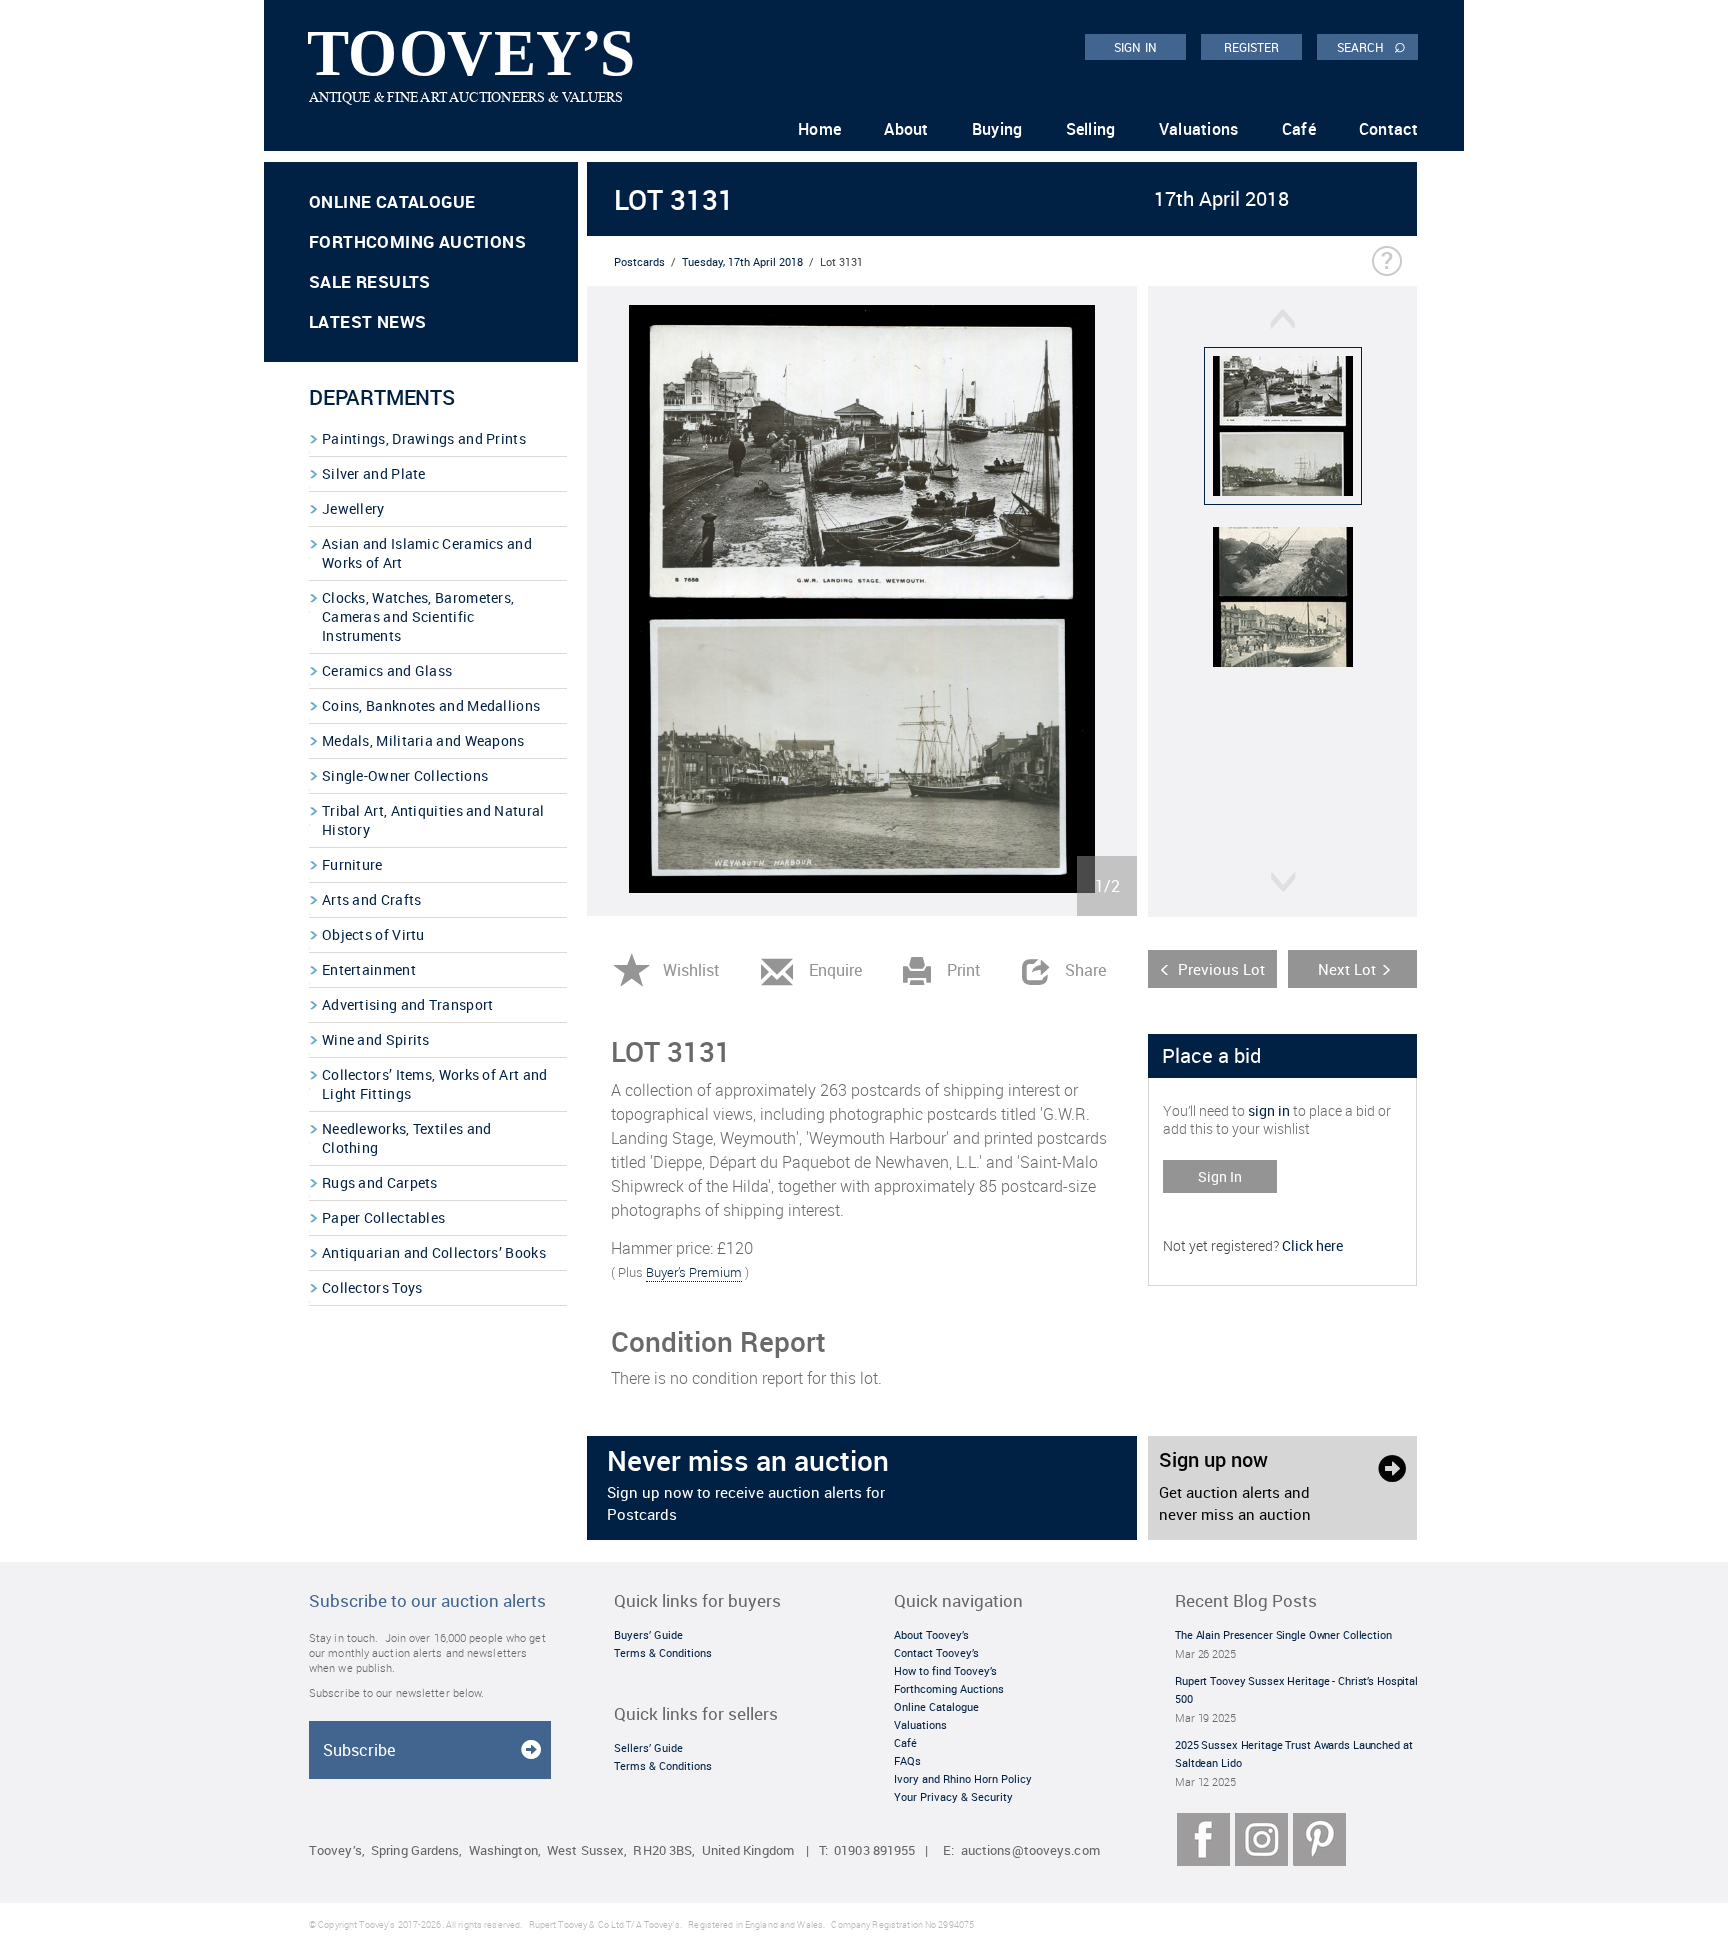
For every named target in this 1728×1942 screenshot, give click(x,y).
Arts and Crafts (372, 899)
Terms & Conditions (663, 1652)
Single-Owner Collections (405, 775)
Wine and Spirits (376, 1039)
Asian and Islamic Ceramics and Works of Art (427, 553)
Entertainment (369, 969)
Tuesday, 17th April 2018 (742, 261)
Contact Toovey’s (936, 1652)
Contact (1388, 129)
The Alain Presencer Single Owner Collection (1283, 1634)
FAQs (907, 1760)
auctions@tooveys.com (1030, 1850)
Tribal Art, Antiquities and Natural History (433, 820)
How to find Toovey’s (945, 1670)
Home (819, 129)
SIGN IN (1135, 47)
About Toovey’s (931, 1634)
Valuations (1199, 129)
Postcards (639, 261)
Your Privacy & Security (953, 1796)
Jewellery (353, 508)
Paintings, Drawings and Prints (424, 438)
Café (1299, 129)
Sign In (1220, 1176)
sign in (1269, 1110)
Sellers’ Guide (648, 1747)
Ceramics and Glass (387, 670)
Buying (997, 129)
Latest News (367, 321)
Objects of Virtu (373, 934)
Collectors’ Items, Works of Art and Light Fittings (435, 1084)
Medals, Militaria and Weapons (423, 740)
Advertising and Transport (408, 1004)
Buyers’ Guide (648, 1634)
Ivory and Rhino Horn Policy (963, 1778)
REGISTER (1252, 47)
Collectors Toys (372, 1287)
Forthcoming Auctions (417, 241)
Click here (1312, 1245)
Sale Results (370, 281)
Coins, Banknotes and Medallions (431, 705)
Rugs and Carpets (380, 1182)
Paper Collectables (383, 1217)
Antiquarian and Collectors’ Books (434, 1252)
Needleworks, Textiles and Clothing (407, 1138)
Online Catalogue (392, 201)
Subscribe (359, 1750)
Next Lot (1347, 969)
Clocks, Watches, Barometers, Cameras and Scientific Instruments (418, 616)
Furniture (352, 864)
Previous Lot (1221, 969)
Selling (1091, 129)
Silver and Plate (374, 473)
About (906, 129)
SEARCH (1371, 46)
